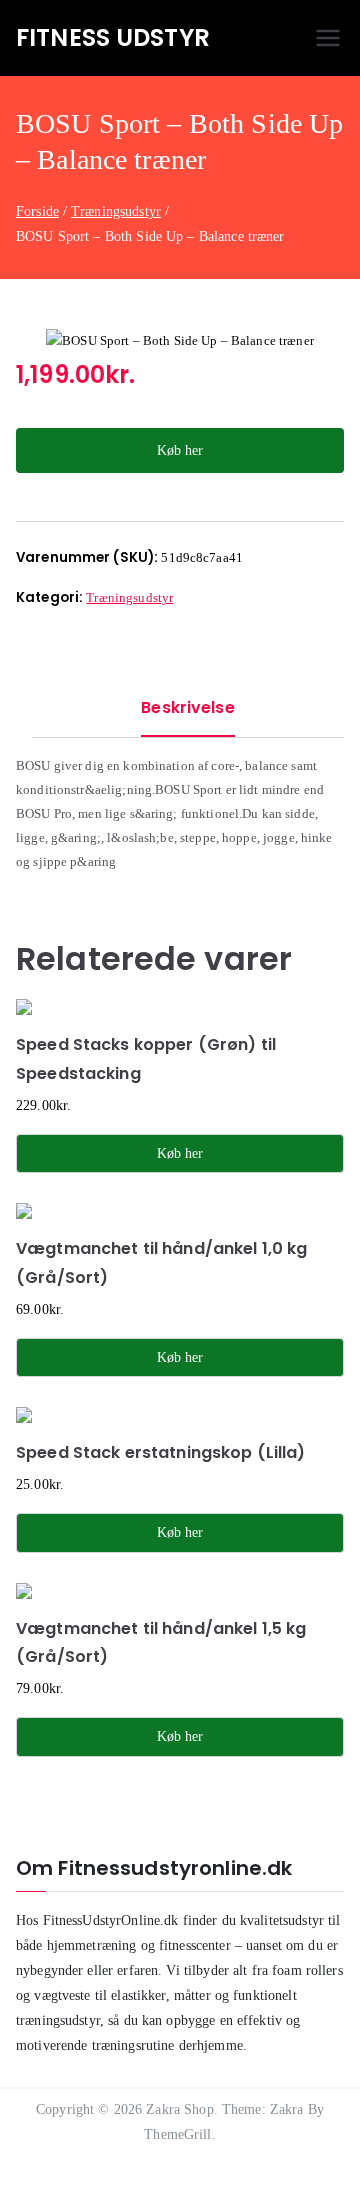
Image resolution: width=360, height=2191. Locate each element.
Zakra (287, 2109)
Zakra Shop (179, 2109)
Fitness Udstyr (113, 37)
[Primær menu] (328, 38)
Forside (37, 211)
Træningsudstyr (116, 211)
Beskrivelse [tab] (187, 707)
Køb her (180, 450)
